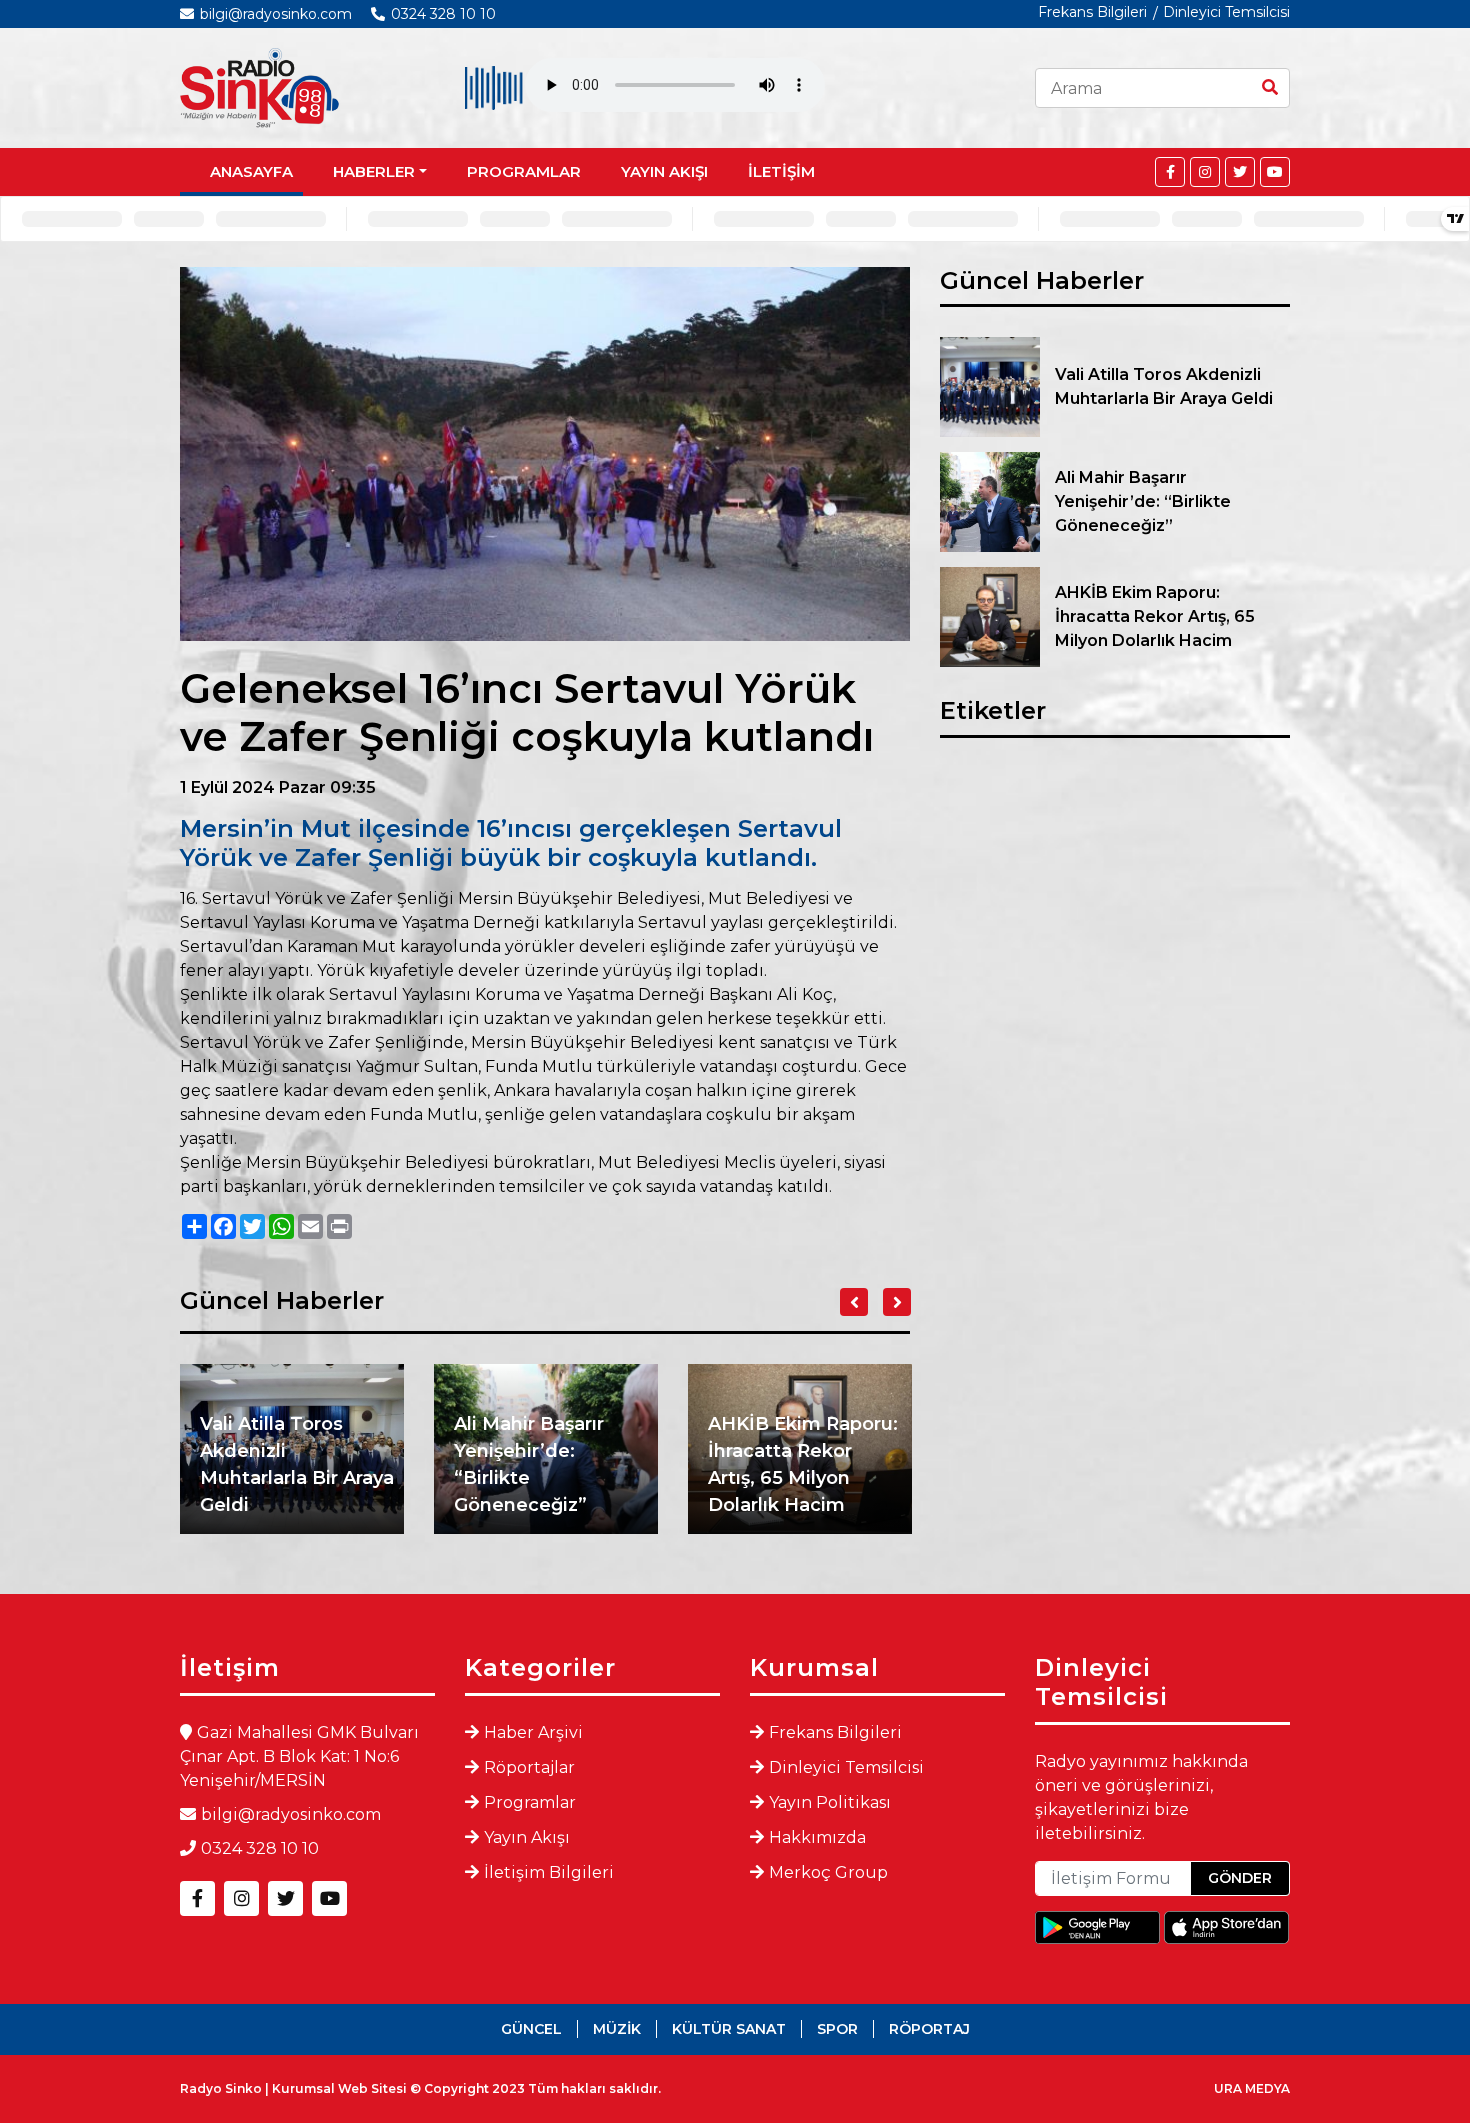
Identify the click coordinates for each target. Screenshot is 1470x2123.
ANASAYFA (251, 171)
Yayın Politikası (830, 1802)
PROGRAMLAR (524, 171)
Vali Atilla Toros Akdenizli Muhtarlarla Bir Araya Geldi (297, 1464)
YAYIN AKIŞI (664, 171)
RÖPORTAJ (929, 2029)
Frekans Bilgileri (1092, 12)
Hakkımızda (817, 1837)
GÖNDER (1240, 1878)
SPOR (837, 2029)
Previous (854, 1302)
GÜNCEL (531, 2029)
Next (897, 1302)
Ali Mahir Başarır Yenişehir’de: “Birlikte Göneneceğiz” (529, 1464)
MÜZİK (617, 2029)
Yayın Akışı (527, 1837)
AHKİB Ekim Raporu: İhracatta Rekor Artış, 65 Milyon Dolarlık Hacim (803, 1464)
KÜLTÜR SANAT (729, 2029)
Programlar (530, 1802)
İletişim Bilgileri (549, 1872)
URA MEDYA (1252, 2088)
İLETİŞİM (781, 171)
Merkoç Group (828, 1872)
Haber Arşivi (533, 1732)
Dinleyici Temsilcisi (1226, 12)
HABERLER (374, 171)
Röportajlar (529, 1767)
